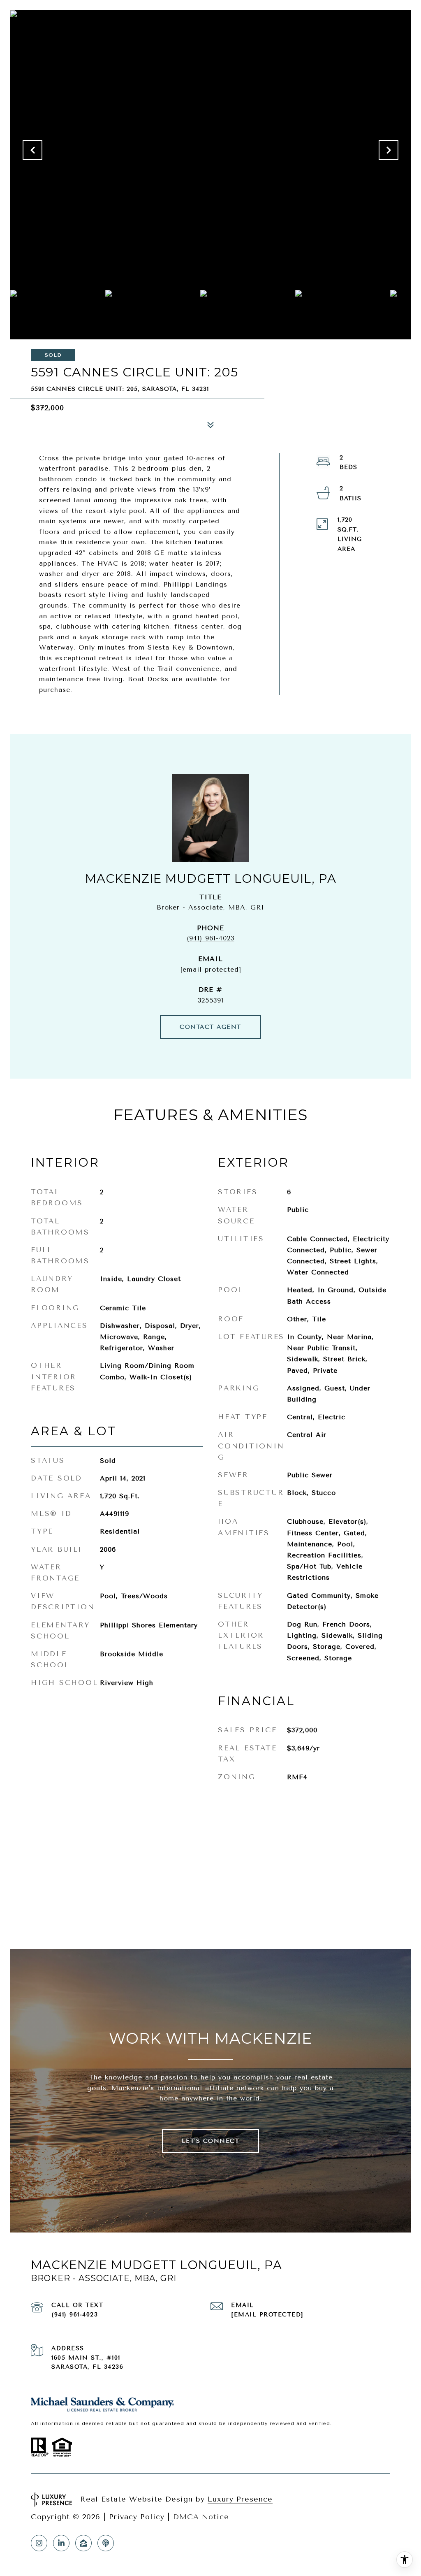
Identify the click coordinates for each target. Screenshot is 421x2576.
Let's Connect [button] (211, 2141)
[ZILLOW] (83, 2543)
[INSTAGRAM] (39, 2543)
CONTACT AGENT (210, 1027)
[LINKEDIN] (61, 2543)
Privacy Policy (137, 2517)
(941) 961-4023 (210, 938)
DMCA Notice (201, 2517)
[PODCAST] (106, 2543)
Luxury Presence (240, 2499)
